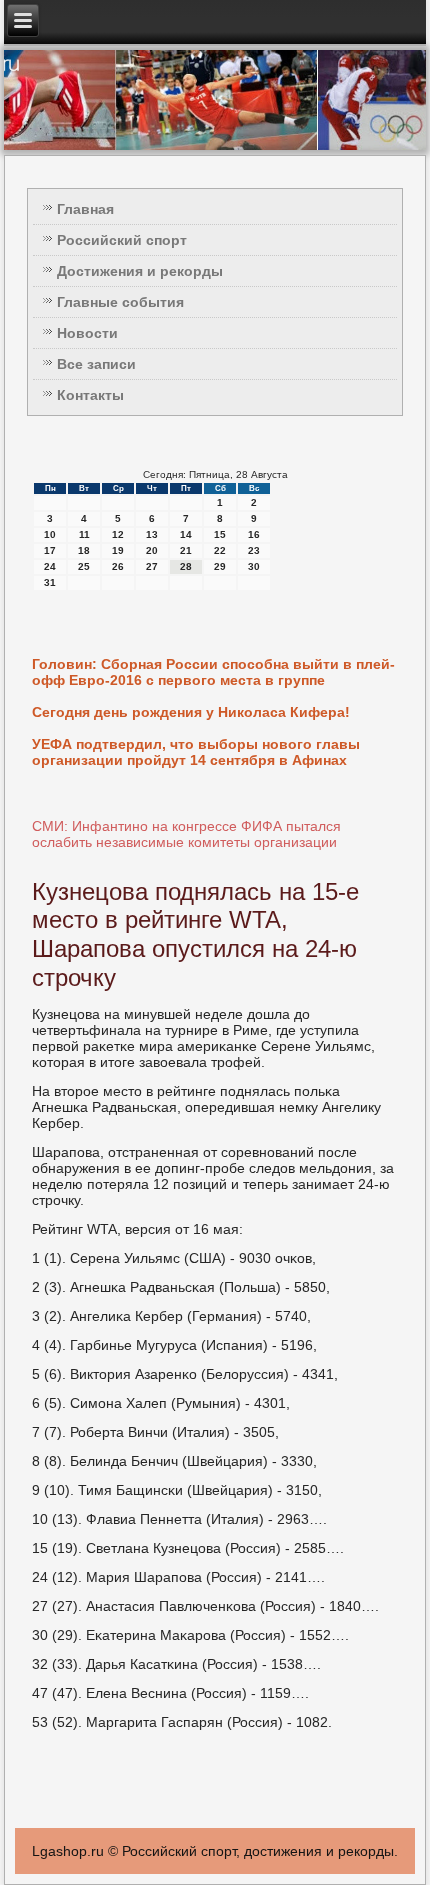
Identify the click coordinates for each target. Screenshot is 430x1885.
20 (152, 550)
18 (84, 550)
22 (220, 550)
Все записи (96, 364)
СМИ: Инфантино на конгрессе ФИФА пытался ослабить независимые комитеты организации (186, 834)
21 (186, 550)
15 (220, 534)
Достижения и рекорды (140, 271)
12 (118, 534)
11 (84, 534)
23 (254, 550)
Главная (85, 209)
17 (50, 550)
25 (84, 566)
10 (50, 534)
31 (50, 582)
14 (186, 534)
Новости (87, 333)
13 (152, 534)
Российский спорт (122, 240)
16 (254, 534)
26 (118, 566)
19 (118, 550)
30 (254, 566)
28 (186, 566)
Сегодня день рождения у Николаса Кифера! (191, 712)
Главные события (120, 302)
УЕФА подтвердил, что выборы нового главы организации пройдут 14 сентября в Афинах (196, 752)
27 (152, 566)
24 (50, 566)
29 (220, 566)
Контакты (90, 395)
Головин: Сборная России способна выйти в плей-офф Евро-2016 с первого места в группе (213, 672)
